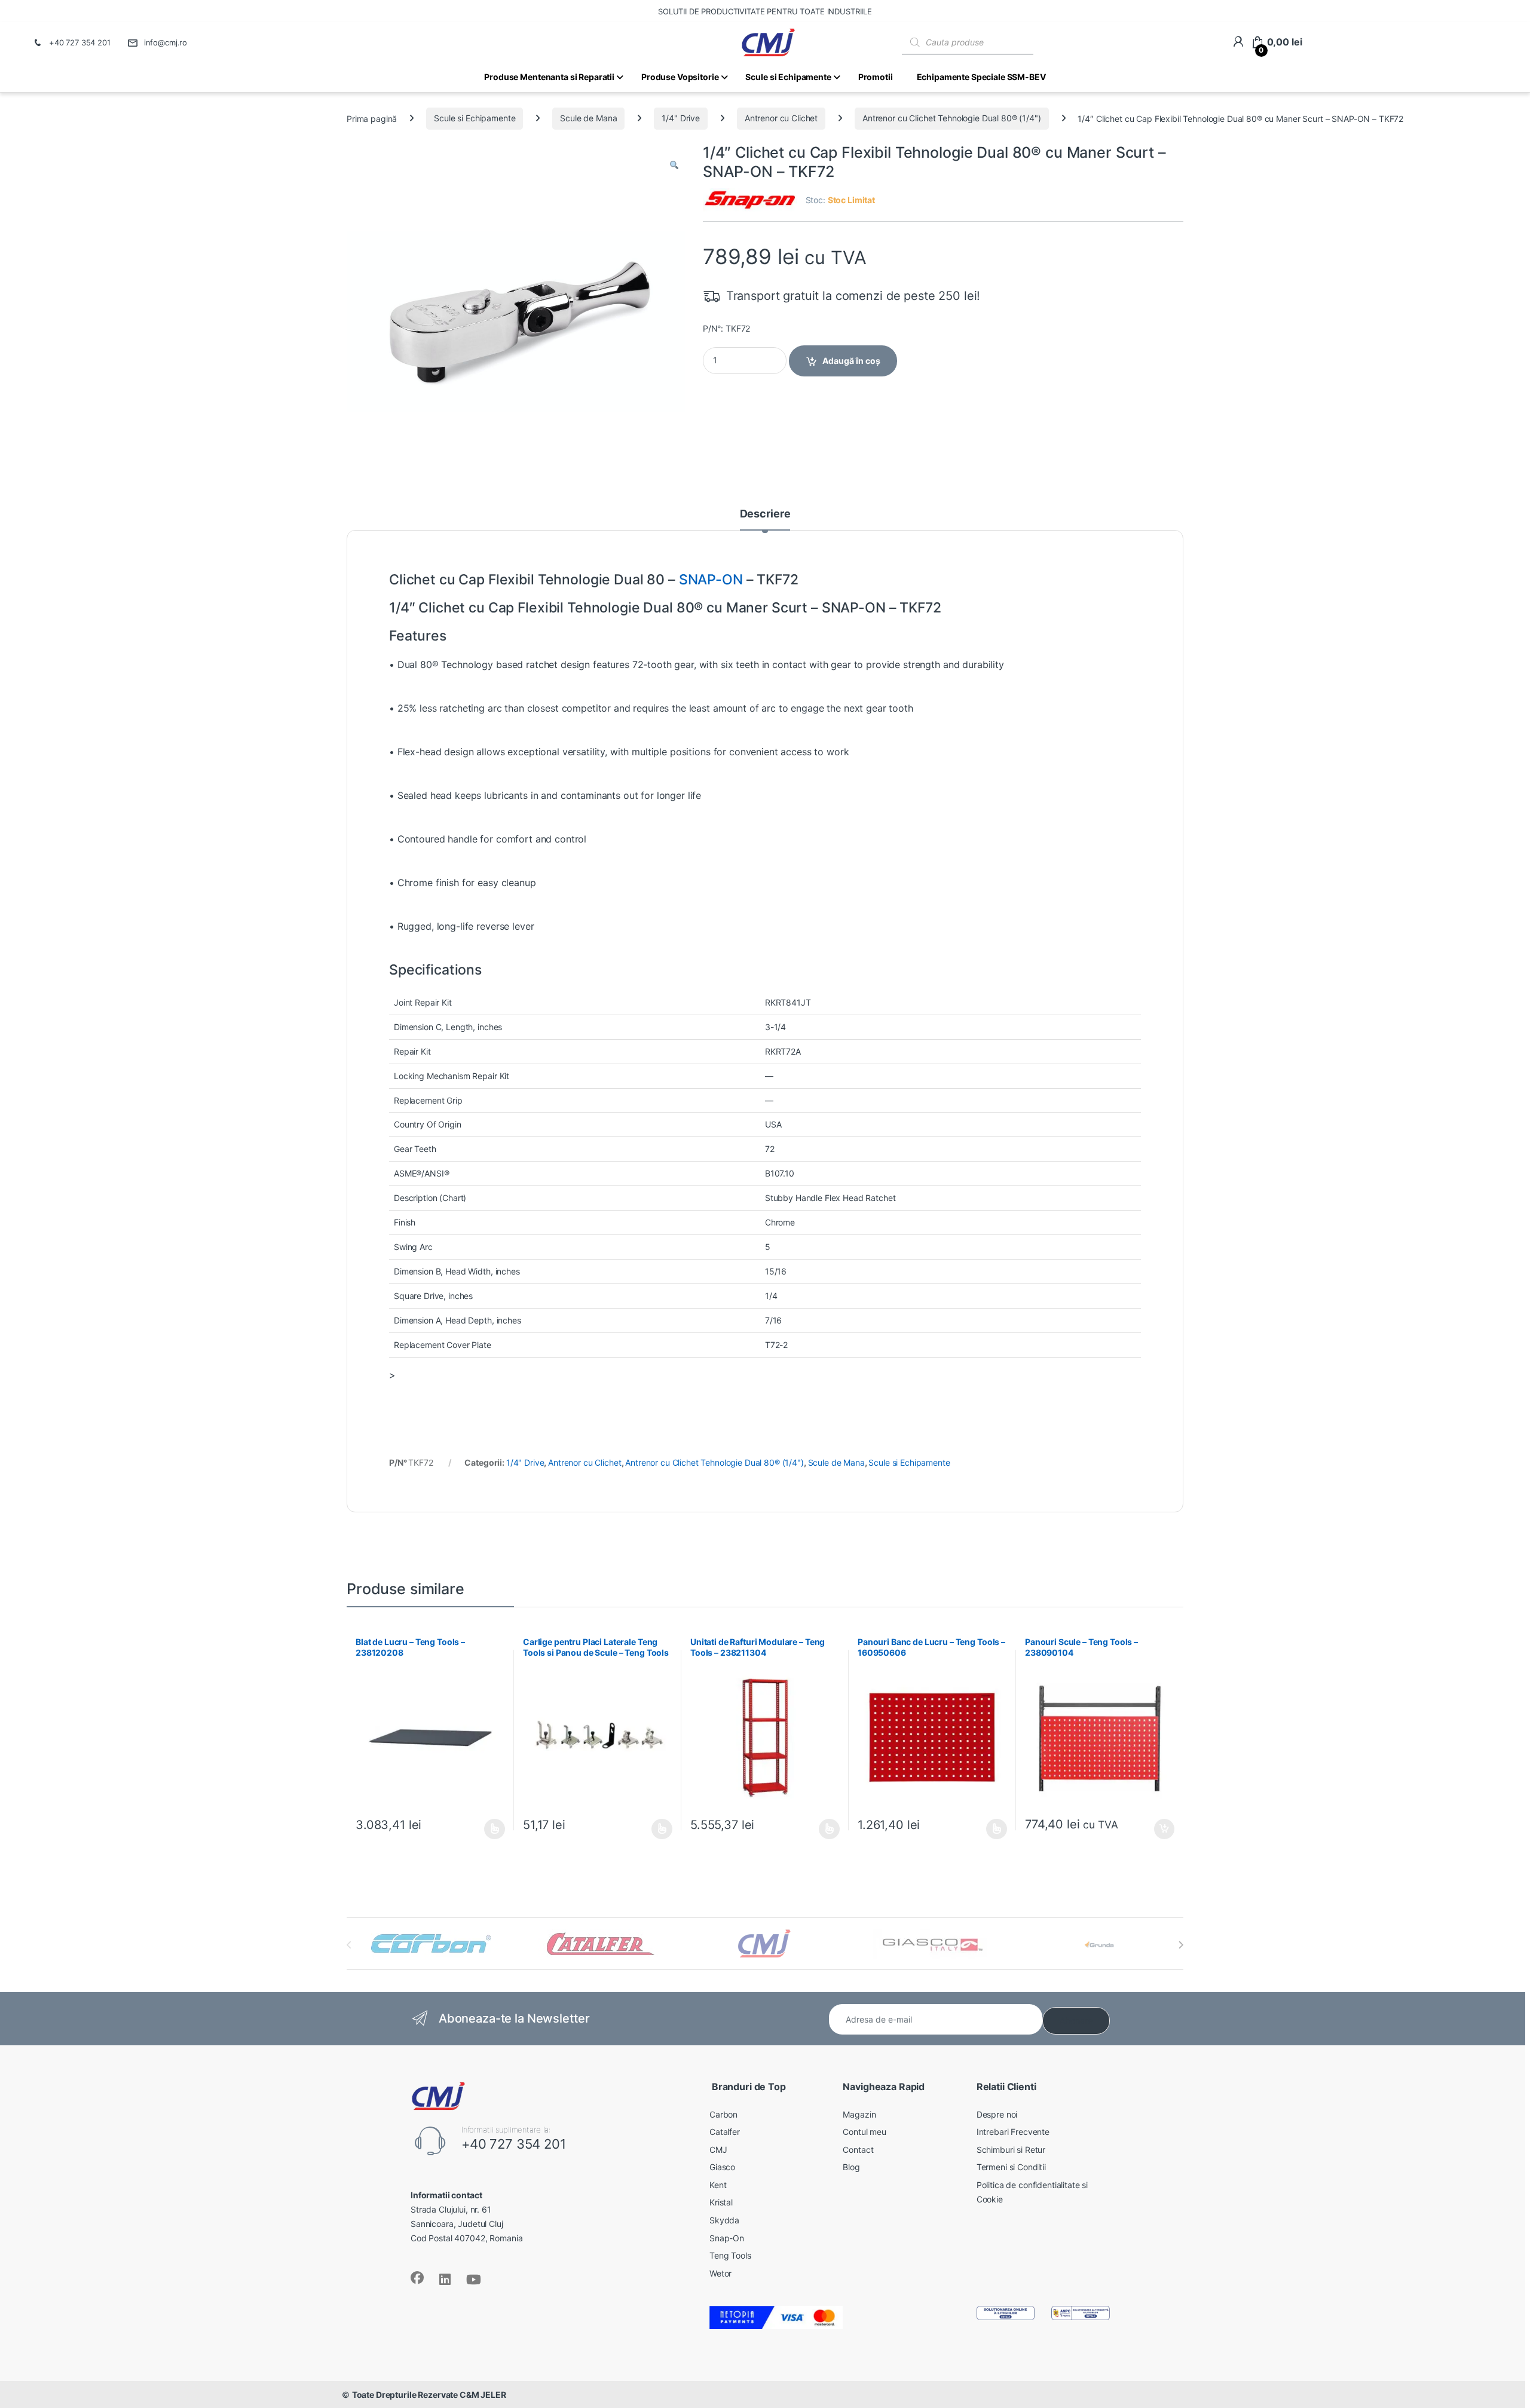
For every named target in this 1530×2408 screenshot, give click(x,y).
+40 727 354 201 (80, 42)
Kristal (721, 2202)
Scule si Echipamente (475, 118)
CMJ (718, 2150)
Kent (718, 2185)
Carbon (723, 2114)
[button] (674, 166)
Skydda (724, 2220)
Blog (851, 2167)
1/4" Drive (681, 118)
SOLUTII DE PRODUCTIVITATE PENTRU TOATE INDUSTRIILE (765, 11)
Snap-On (727, 2238)
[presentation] (1181, 1945)
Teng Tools (730, 2255)
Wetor (720, 2273)
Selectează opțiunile (484, 1829)
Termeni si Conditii (1011, 2167)
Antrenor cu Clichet (781, 118)
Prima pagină (372, 118)
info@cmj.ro (166, 42)
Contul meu (865, 2132)
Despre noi (997, 2114)
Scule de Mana (588, 118)
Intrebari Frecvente (1013, 2132)
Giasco (722, 2167)
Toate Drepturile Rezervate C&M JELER (429, 2395)
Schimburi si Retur (1011, 2150)
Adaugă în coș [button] (1159, 1829)
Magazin (859, 2114)
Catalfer (725, 2132)
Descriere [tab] (765, 514)
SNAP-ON (711, 580)
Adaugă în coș (851, 361)
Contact (858, 2150)
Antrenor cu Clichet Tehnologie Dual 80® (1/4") (952, 118)
